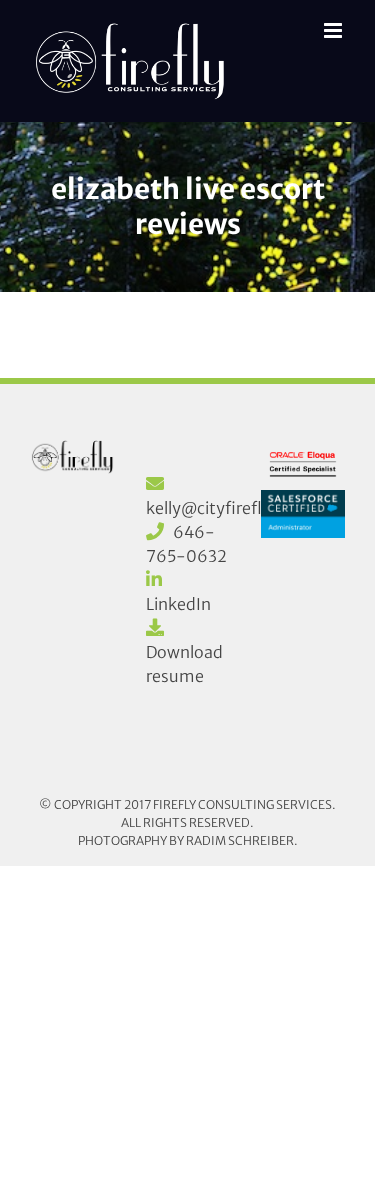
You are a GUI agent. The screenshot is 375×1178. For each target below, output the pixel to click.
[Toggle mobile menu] (334, 30)
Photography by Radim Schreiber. (188, 840)
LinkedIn (178, 604)
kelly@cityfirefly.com (227, 508)
